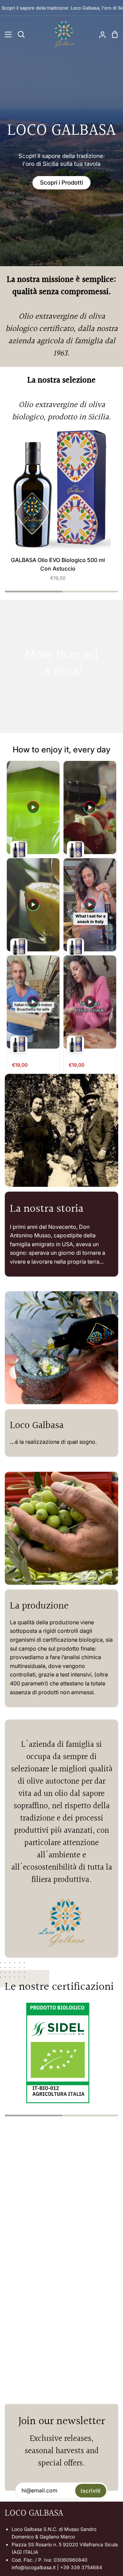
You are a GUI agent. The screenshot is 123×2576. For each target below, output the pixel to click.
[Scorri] (61, 256)
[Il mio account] (100, 34)
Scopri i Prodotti (61, 183)
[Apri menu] (6, 34)
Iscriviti (91, 2491)
